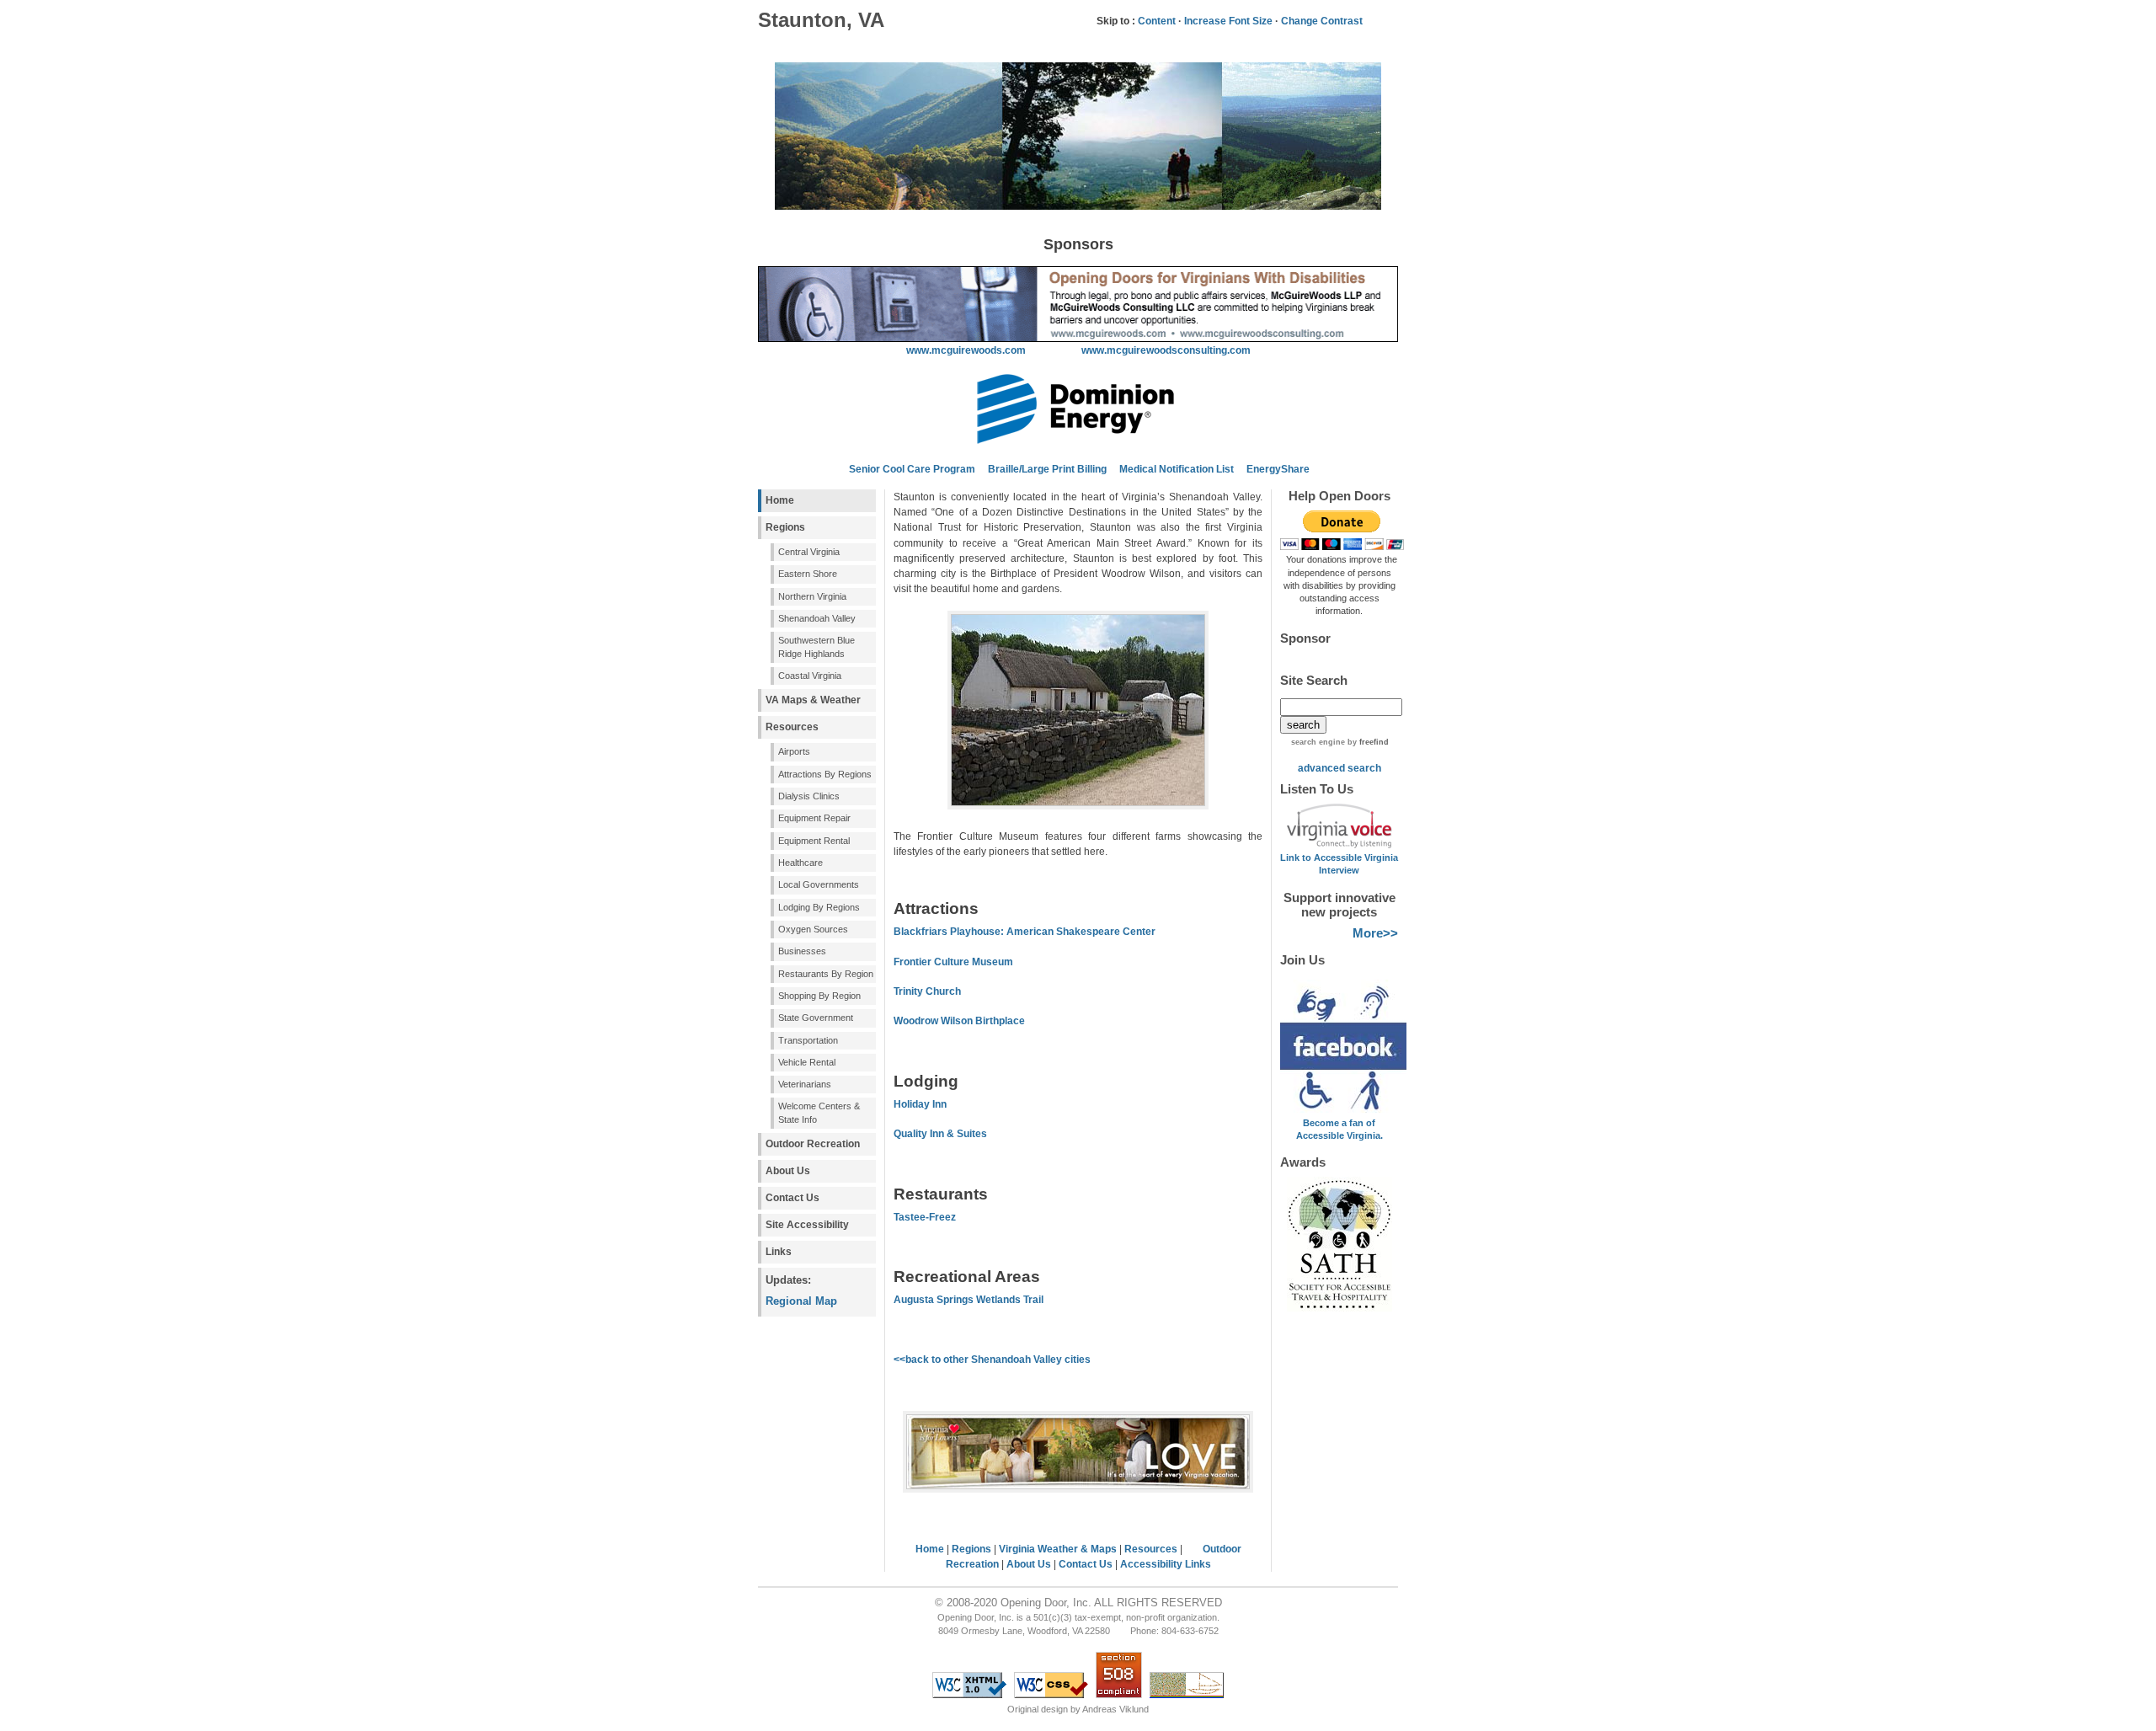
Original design (1038, 1709)
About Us (788, 1171)
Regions (785, 527)
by (1367, 742)
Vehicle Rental (807, 1062)
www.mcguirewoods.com (966, 350)
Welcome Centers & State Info (819, 1112)
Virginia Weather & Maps (1058, 1549)
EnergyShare (1278, 469)
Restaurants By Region (826, 974)
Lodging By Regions (819, 907)
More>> (1375, 933)
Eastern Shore (808, 574)
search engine (1318, 742)
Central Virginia (809, 552)
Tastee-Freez (925, 1217)
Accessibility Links (1166, 1564)
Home (780, 500)
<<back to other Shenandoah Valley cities (992, 1360)
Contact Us (792, 1198)
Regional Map (801, 1301)
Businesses (802, 951)
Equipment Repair (814, 818)
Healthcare (800, 863)
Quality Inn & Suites (940, 1134)
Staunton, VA (821, 20)
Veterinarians (805, 1084)
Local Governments (819, 884)
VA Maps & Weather (813, 700)
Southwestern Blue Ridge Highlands (817, 646)
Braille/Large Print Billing (1047, 469)
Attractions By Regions (825, 774)
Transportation (808, 1040)
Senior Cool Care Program (911, 469)
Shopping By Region (819, 996)
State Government (816, 1018)
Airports (794, 751)
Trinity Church (927, 991)
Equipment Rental (814, 841)
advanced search (1339, 768)
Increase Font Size (1228, 21)
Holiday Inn (920, 1104)
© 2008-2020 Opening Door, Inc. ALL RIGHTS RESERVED (1078, 1603)
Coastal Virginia (810, 676)
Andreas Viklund (1115, 1709)
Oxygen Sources (813, 929)
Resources (792, 727)
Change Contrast (1322, 21)
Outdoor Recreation (813, 1144)
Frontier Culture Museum (953, 962)
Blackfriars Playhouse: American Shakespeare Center (1025, 932)
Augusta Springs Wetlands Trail (969, 1300)
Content (1157, 21)
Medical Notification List (1177, 469)
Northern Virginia (812, 596)
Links (779, 1252)
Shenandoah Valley (817, 618)
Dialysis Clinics (809, 796)
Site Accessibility (807, 1225)
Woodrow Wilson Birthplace (959, 1021)
